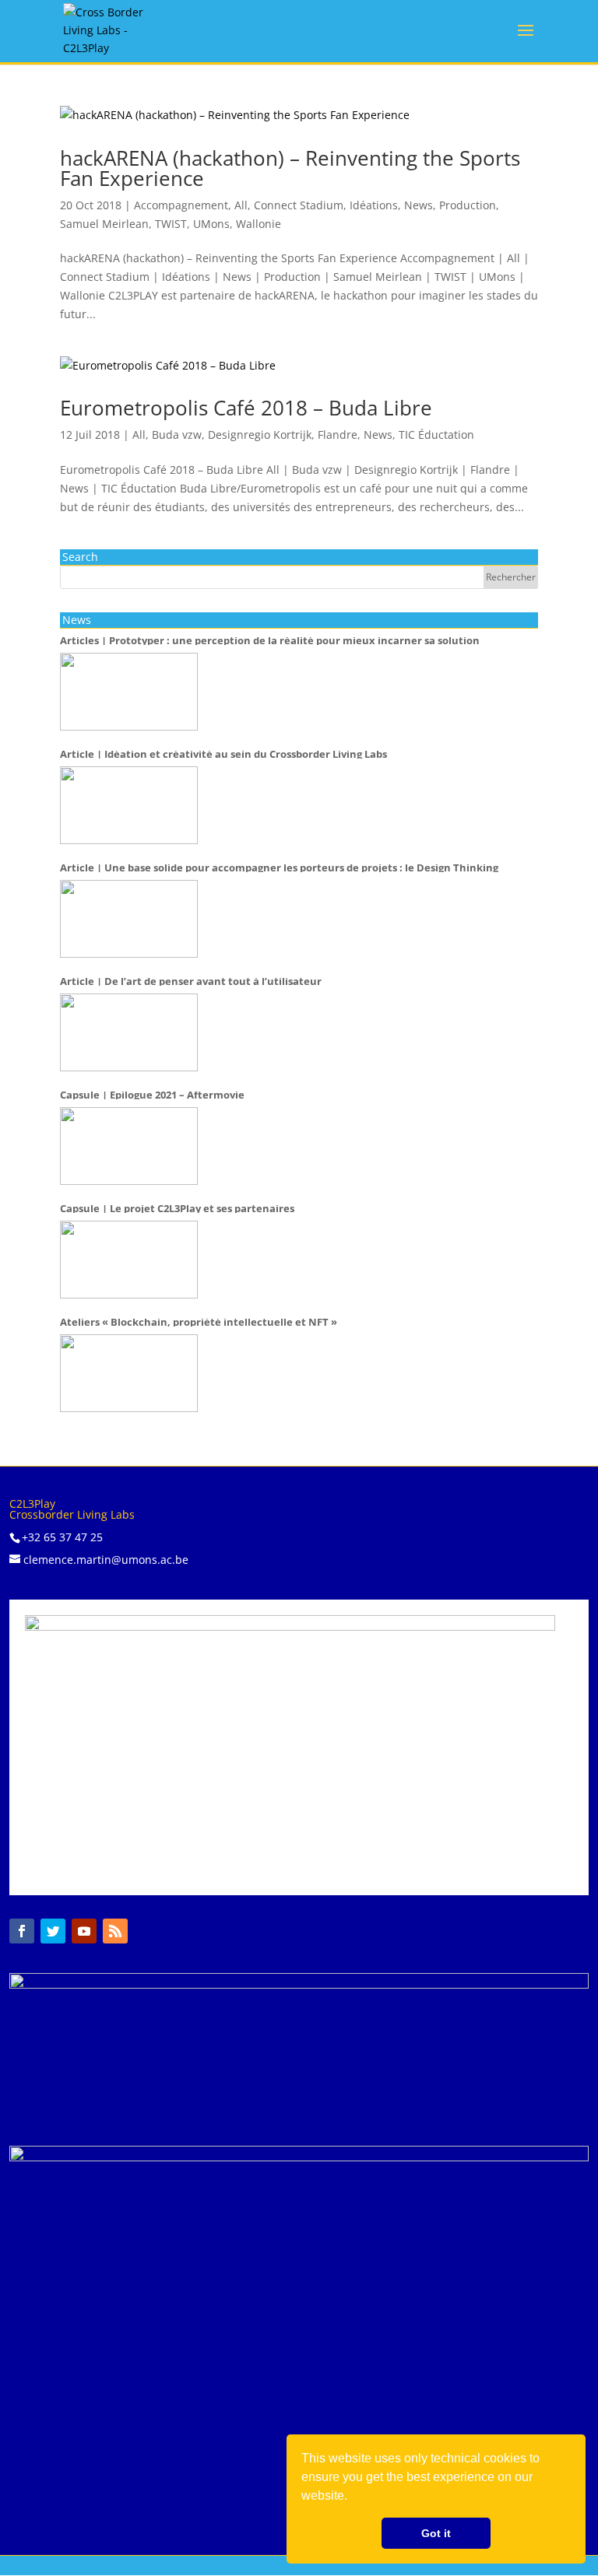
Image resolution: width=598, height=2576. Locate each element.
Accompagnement (181, 205)
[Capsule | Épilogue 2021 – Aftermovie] (129, 1146)
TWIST (171, 224)
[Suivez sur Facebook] (22, 1931)
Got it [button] (436, 2533)
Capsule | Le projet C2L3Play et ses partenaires (177, 1209)
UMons (211, 224)
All (241, 205)
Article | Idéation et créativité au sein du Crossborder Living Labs (223, 755)
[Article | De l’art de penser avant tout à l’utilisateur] (129, 1032)
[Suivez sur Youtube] (84, 1931)
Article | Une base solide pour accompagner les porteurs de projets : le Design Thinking (279, 868)
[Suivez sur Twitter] (53, 1931)
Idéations (374, 205)
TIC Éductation (436, 435)
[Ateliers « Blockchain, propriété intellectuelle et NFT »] (129, 1373)
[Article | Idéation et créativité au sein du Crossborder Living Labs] (129, 805)
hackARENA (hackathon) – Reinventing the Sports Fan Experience (290, 168)
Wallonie (259, 224)
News (419, 205)
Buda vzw (177, 435)
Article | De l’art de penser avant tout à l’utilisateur (191, 982)
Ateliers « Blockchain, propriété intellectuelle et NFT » (199, 1323)
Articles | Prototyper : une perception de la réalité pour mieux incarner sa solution (270, 641)
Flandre (338, 435)
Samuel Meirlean (104, 224)
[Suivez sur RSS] (115, 1931)
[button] (353, 2497)
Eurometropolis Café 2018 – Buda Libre (246, 408)
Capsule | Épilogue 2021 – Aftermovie (152, 1095)
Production (468, 205)
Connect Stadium (299, 205)
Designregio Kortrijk (260, 435)
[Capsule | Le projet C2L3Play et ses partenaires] (129, 1260)
